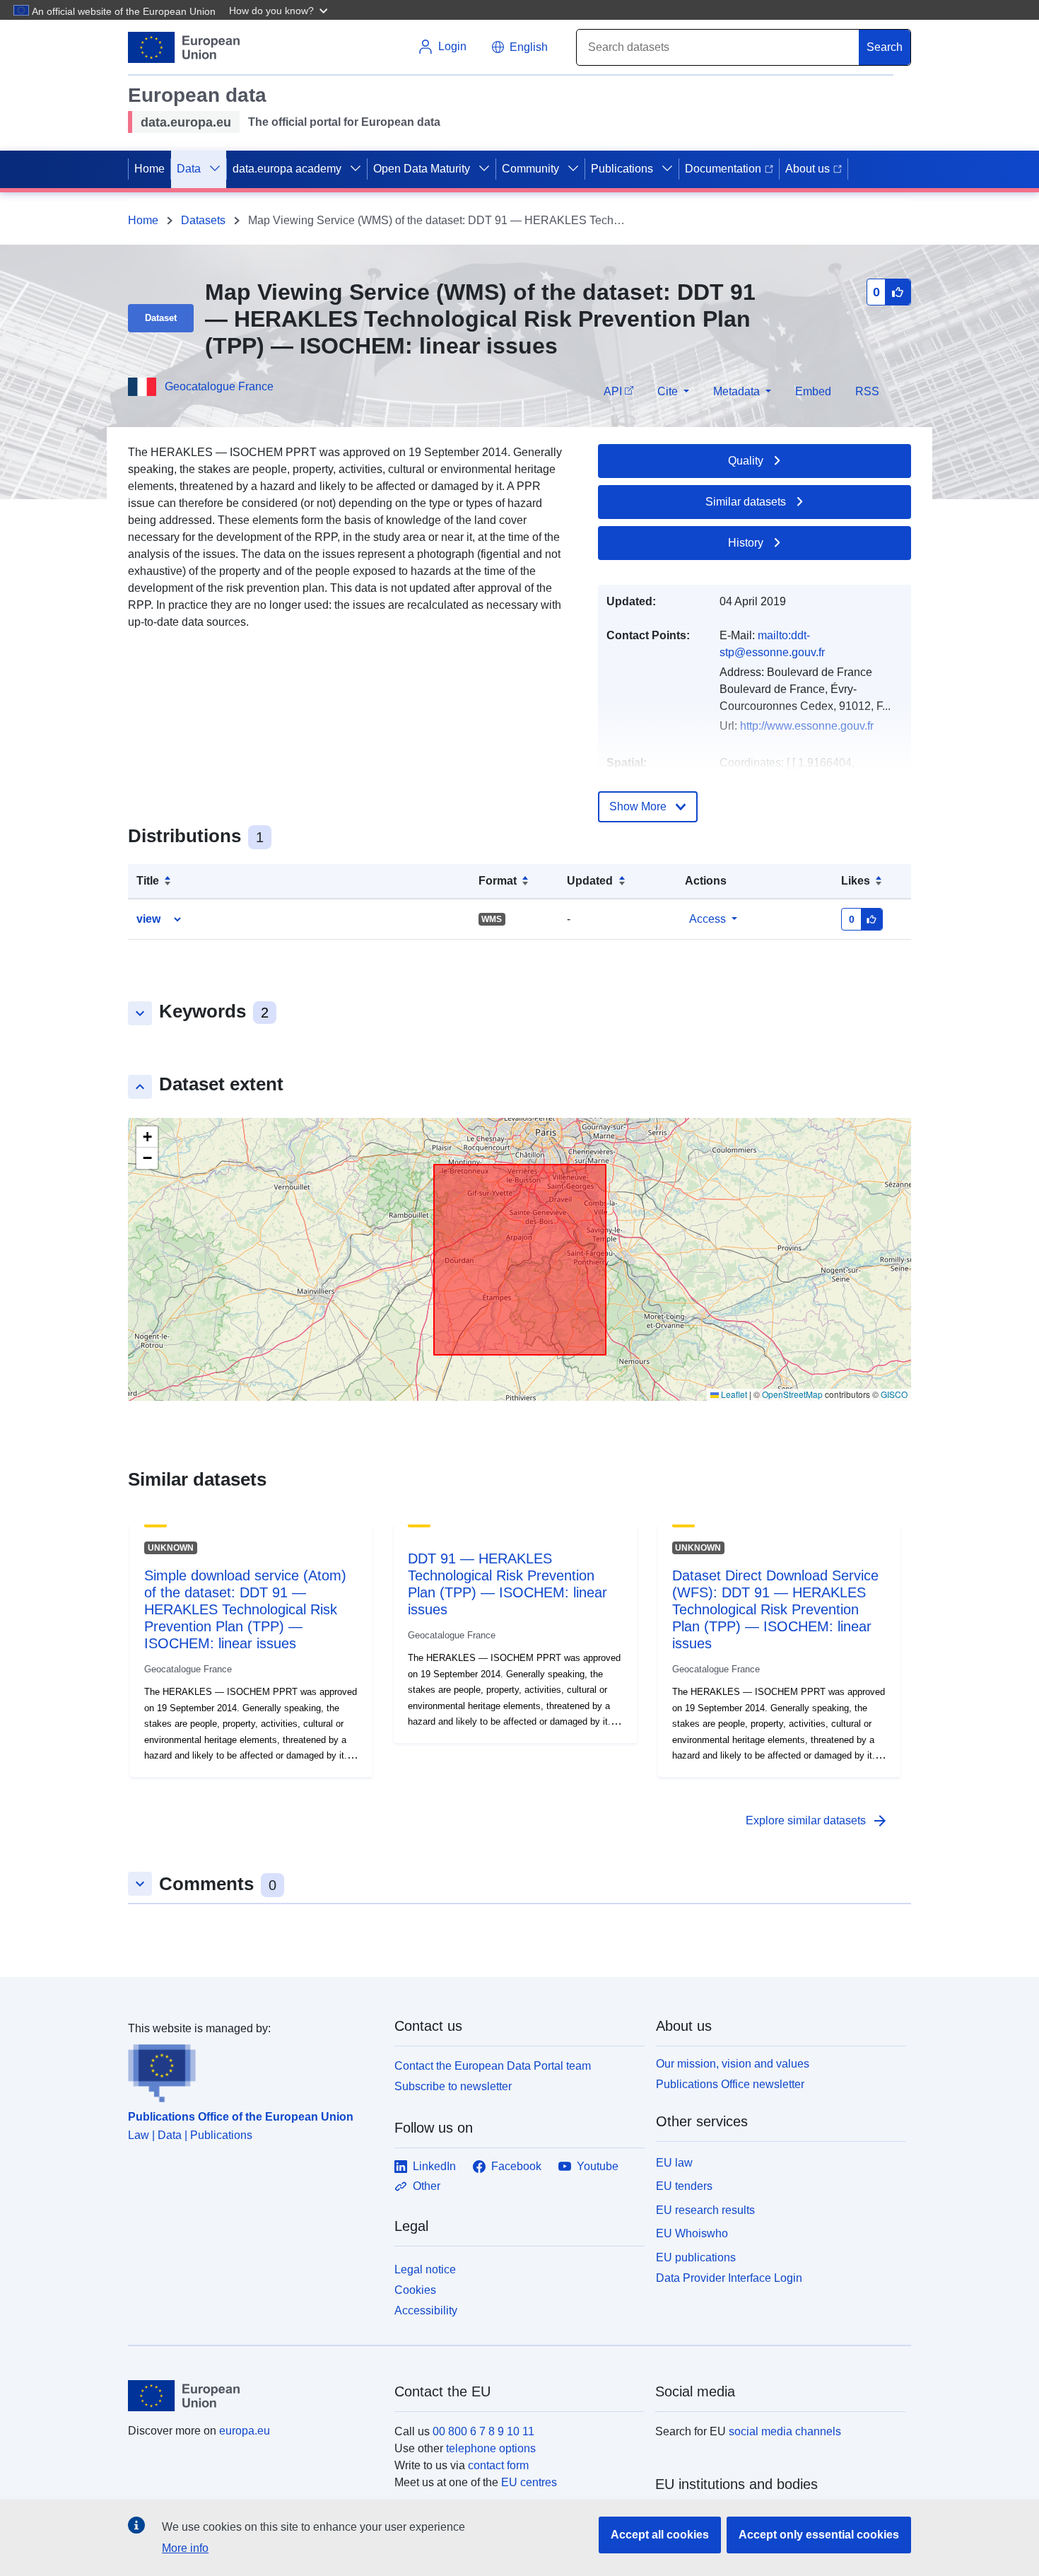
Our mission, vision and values (733, 2064)
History (746, 543)
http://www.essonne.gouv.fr (807, 726)
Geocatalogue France (219, 386)
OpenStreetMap (792, 1394)
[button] (280, 10)
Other (427, 2186)
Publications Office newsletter (730, 2084)
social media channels (785, 2431)
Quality (746, 461)
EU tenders (684, 2186)
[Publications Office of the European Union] (253, 2070)
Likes (856, 881)
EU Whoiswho (692, 2233)
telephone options (491, 2448)
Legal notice (425, 2269)
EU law (674, 2163)
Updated (590, 881)
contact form (498, 2465)
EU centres (529, 2482)
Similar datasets (746, 502)
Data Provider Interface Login (729, 2278)
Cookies (415, 2290)
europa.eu (245, 2431)
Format (498, 881)
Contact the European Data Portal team (493, 2066)
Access (708, 919)
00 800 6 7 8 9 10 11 (483, 2431)
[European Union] (253, 2396)
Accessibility (426, 2310)
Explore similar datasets (817, 1821)
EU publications (696, 2257)
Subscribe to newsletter (453, 2086)
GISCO (894, 1394)
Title (148, 881)
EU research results (705, 2210)
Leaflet (733, 1394)
